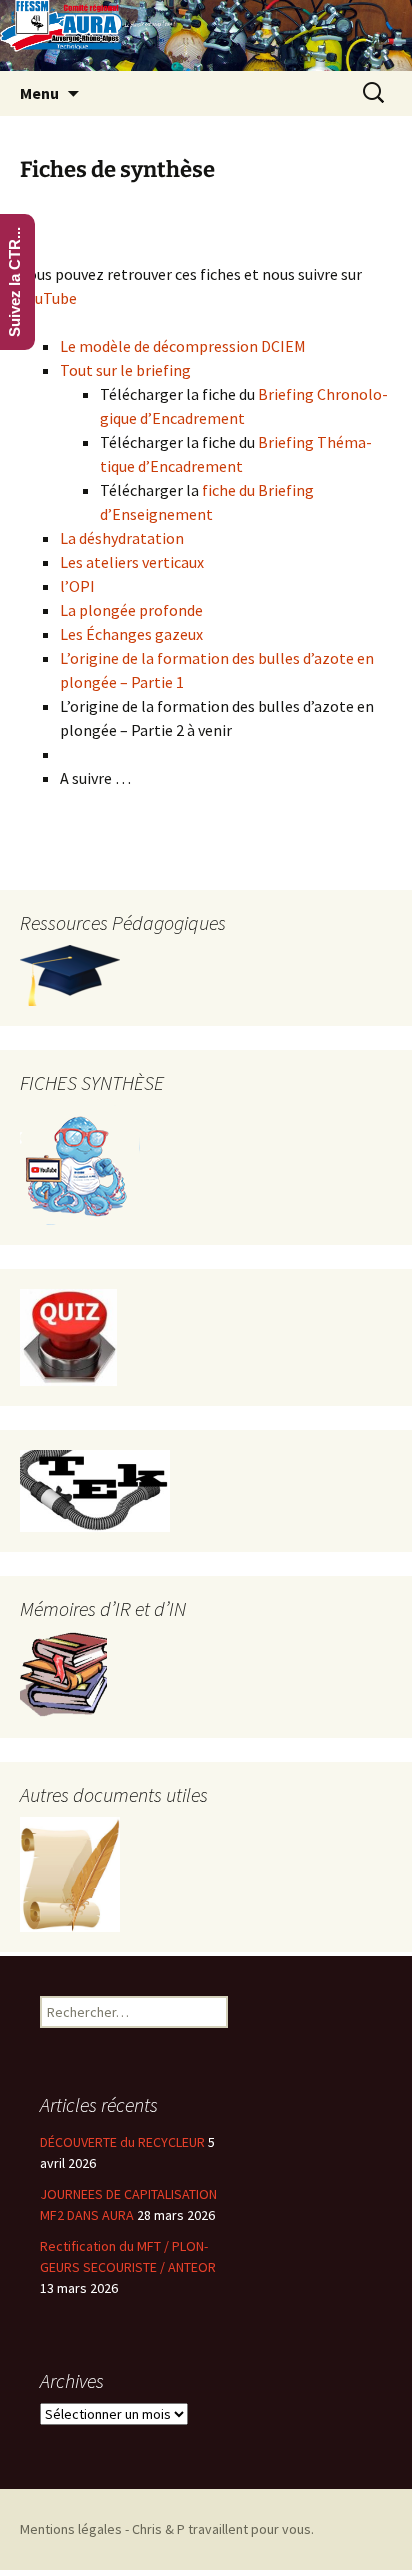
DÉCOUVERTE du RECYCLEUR (122, 2142)
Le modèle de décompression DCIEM (183, 346)
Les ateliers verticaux (132, 562)
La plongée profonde (131, 610)
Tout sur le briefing (125, 370)
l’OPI (77, 586)
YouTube (48, 298)
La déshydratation (122, 538)
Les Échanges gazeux (131, 634)
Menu (39, 93)
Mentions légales (71, 2529)
